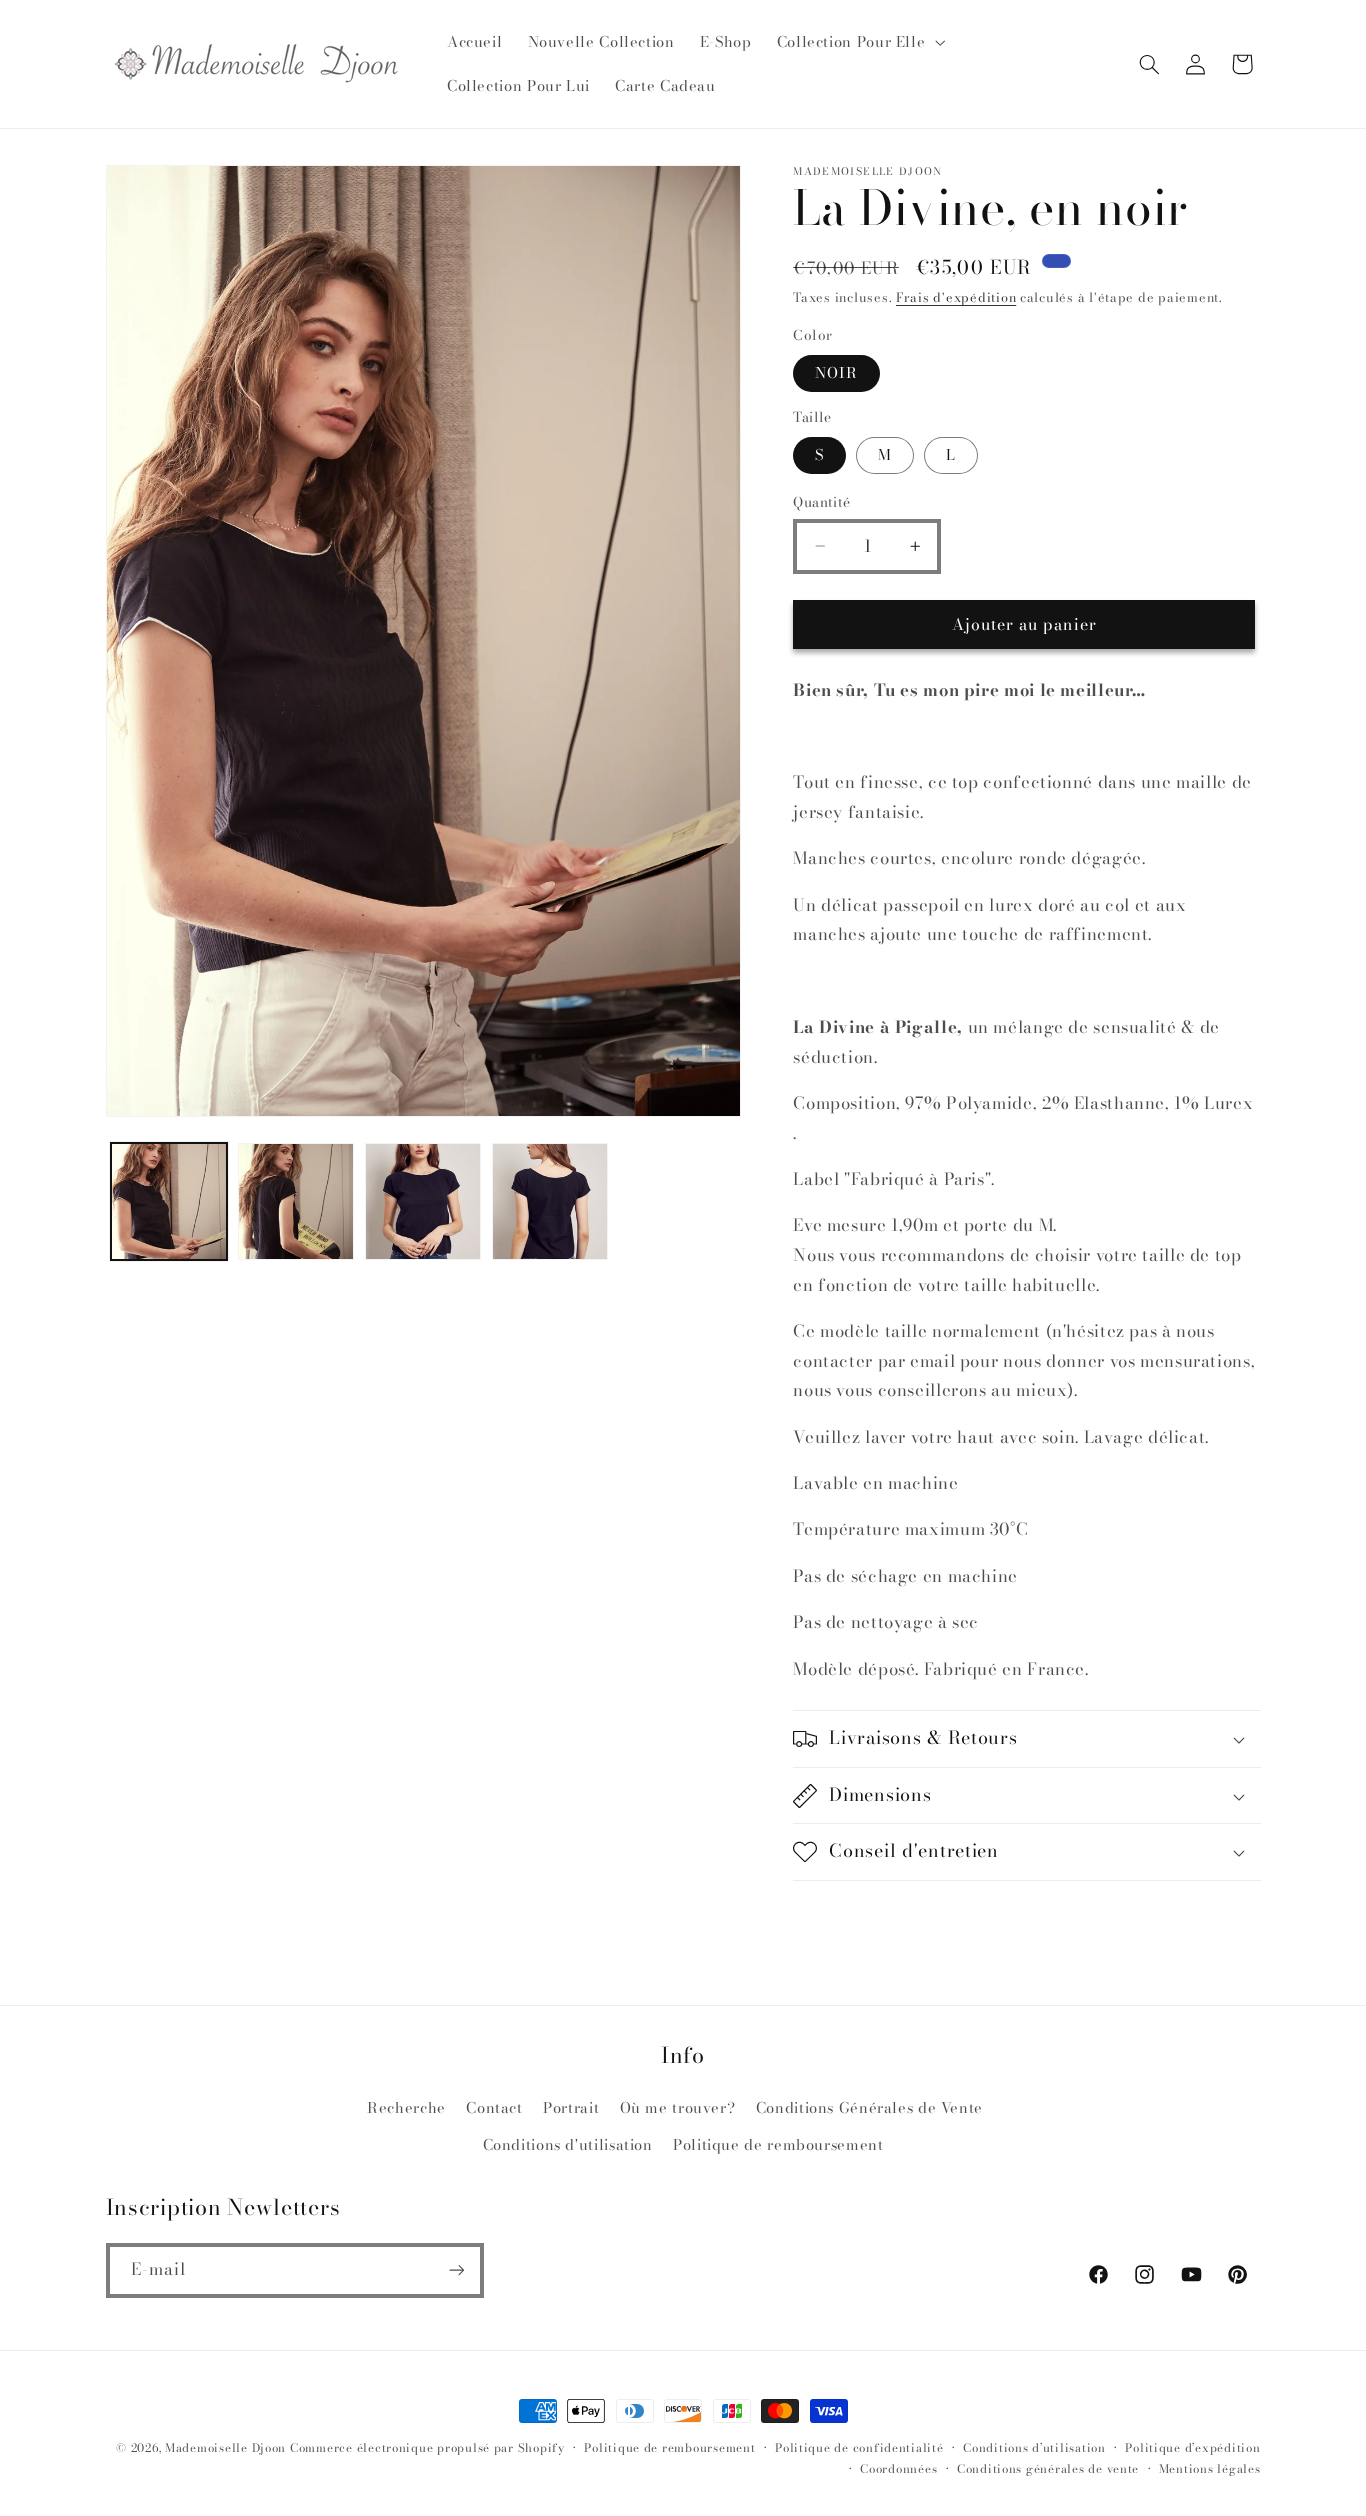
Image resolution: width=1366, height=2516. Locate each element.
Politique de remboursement (778, 2144)
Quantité (821, 502)
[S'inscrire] (456, 2270)
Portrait (571, 2107)
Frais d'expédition (956, 297)
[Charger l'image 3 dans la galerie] (423, 1201)
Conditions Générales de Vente (869, 2107)
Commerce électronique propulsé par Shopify (427, 2448)
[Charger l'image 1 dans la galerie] (169, 1201)
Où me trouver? (678, 2107)
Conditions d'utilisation (568, 2144)
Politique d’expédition (1192, 2448)
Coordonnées (898, 2469)
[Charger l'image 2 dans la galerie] (296, 1201)
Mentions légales (1210, 2469)
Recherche (406, 2107)
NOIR (836, 372)
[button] (859, 42)
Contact (494, 2107)
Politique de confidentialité (859, 2448)
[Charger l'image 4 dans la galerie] (550, 1201)
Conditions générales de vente (1048, 2469)
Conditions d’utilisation (1034, 2448)
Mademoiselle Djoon (225, 2448)
